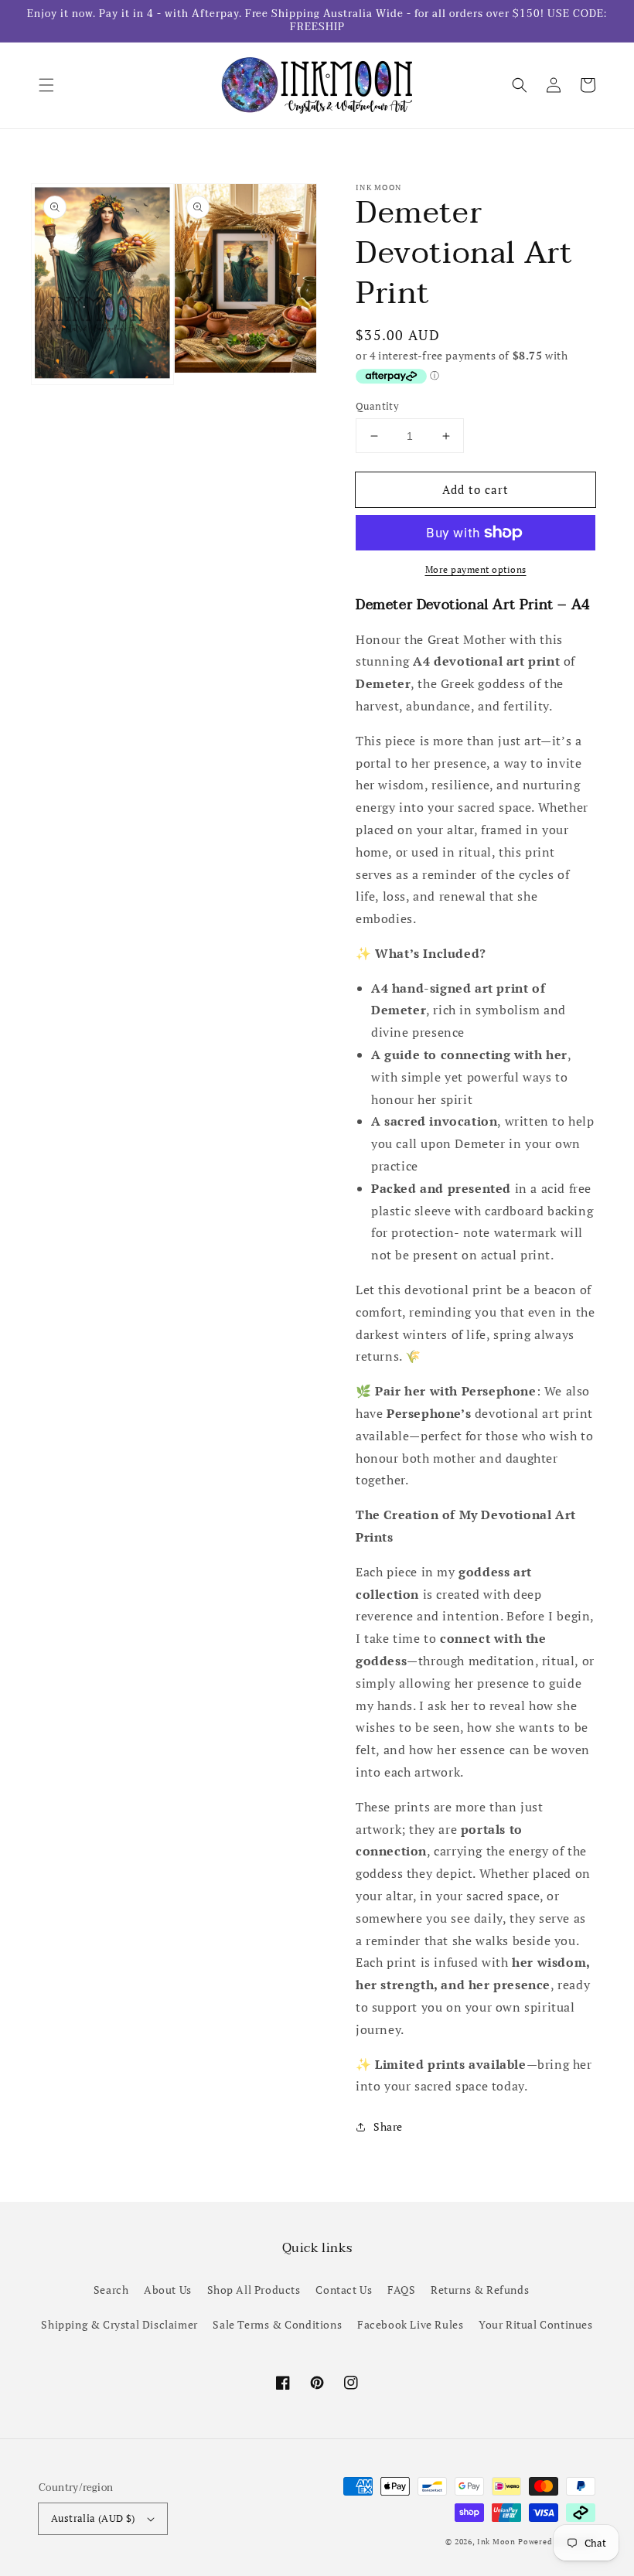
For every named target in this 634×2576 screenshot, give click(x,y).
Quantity (377, 406)
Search (111, 2290)
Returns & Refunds (480, 2290)
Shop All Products (254, 2290)
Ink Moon (496, 2542)
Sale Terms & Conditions (277, 2324)
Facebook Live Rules (410, 2324)
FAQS (401, 2290)
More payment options (476, 569)
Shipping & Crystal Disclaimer (119, 2324)
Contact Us (344, 2290)
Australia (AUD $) (93, 2518)
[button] (46, 85)
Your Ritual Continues (536, 2324)
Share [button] (388, 2126)
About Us (168, 2290)
